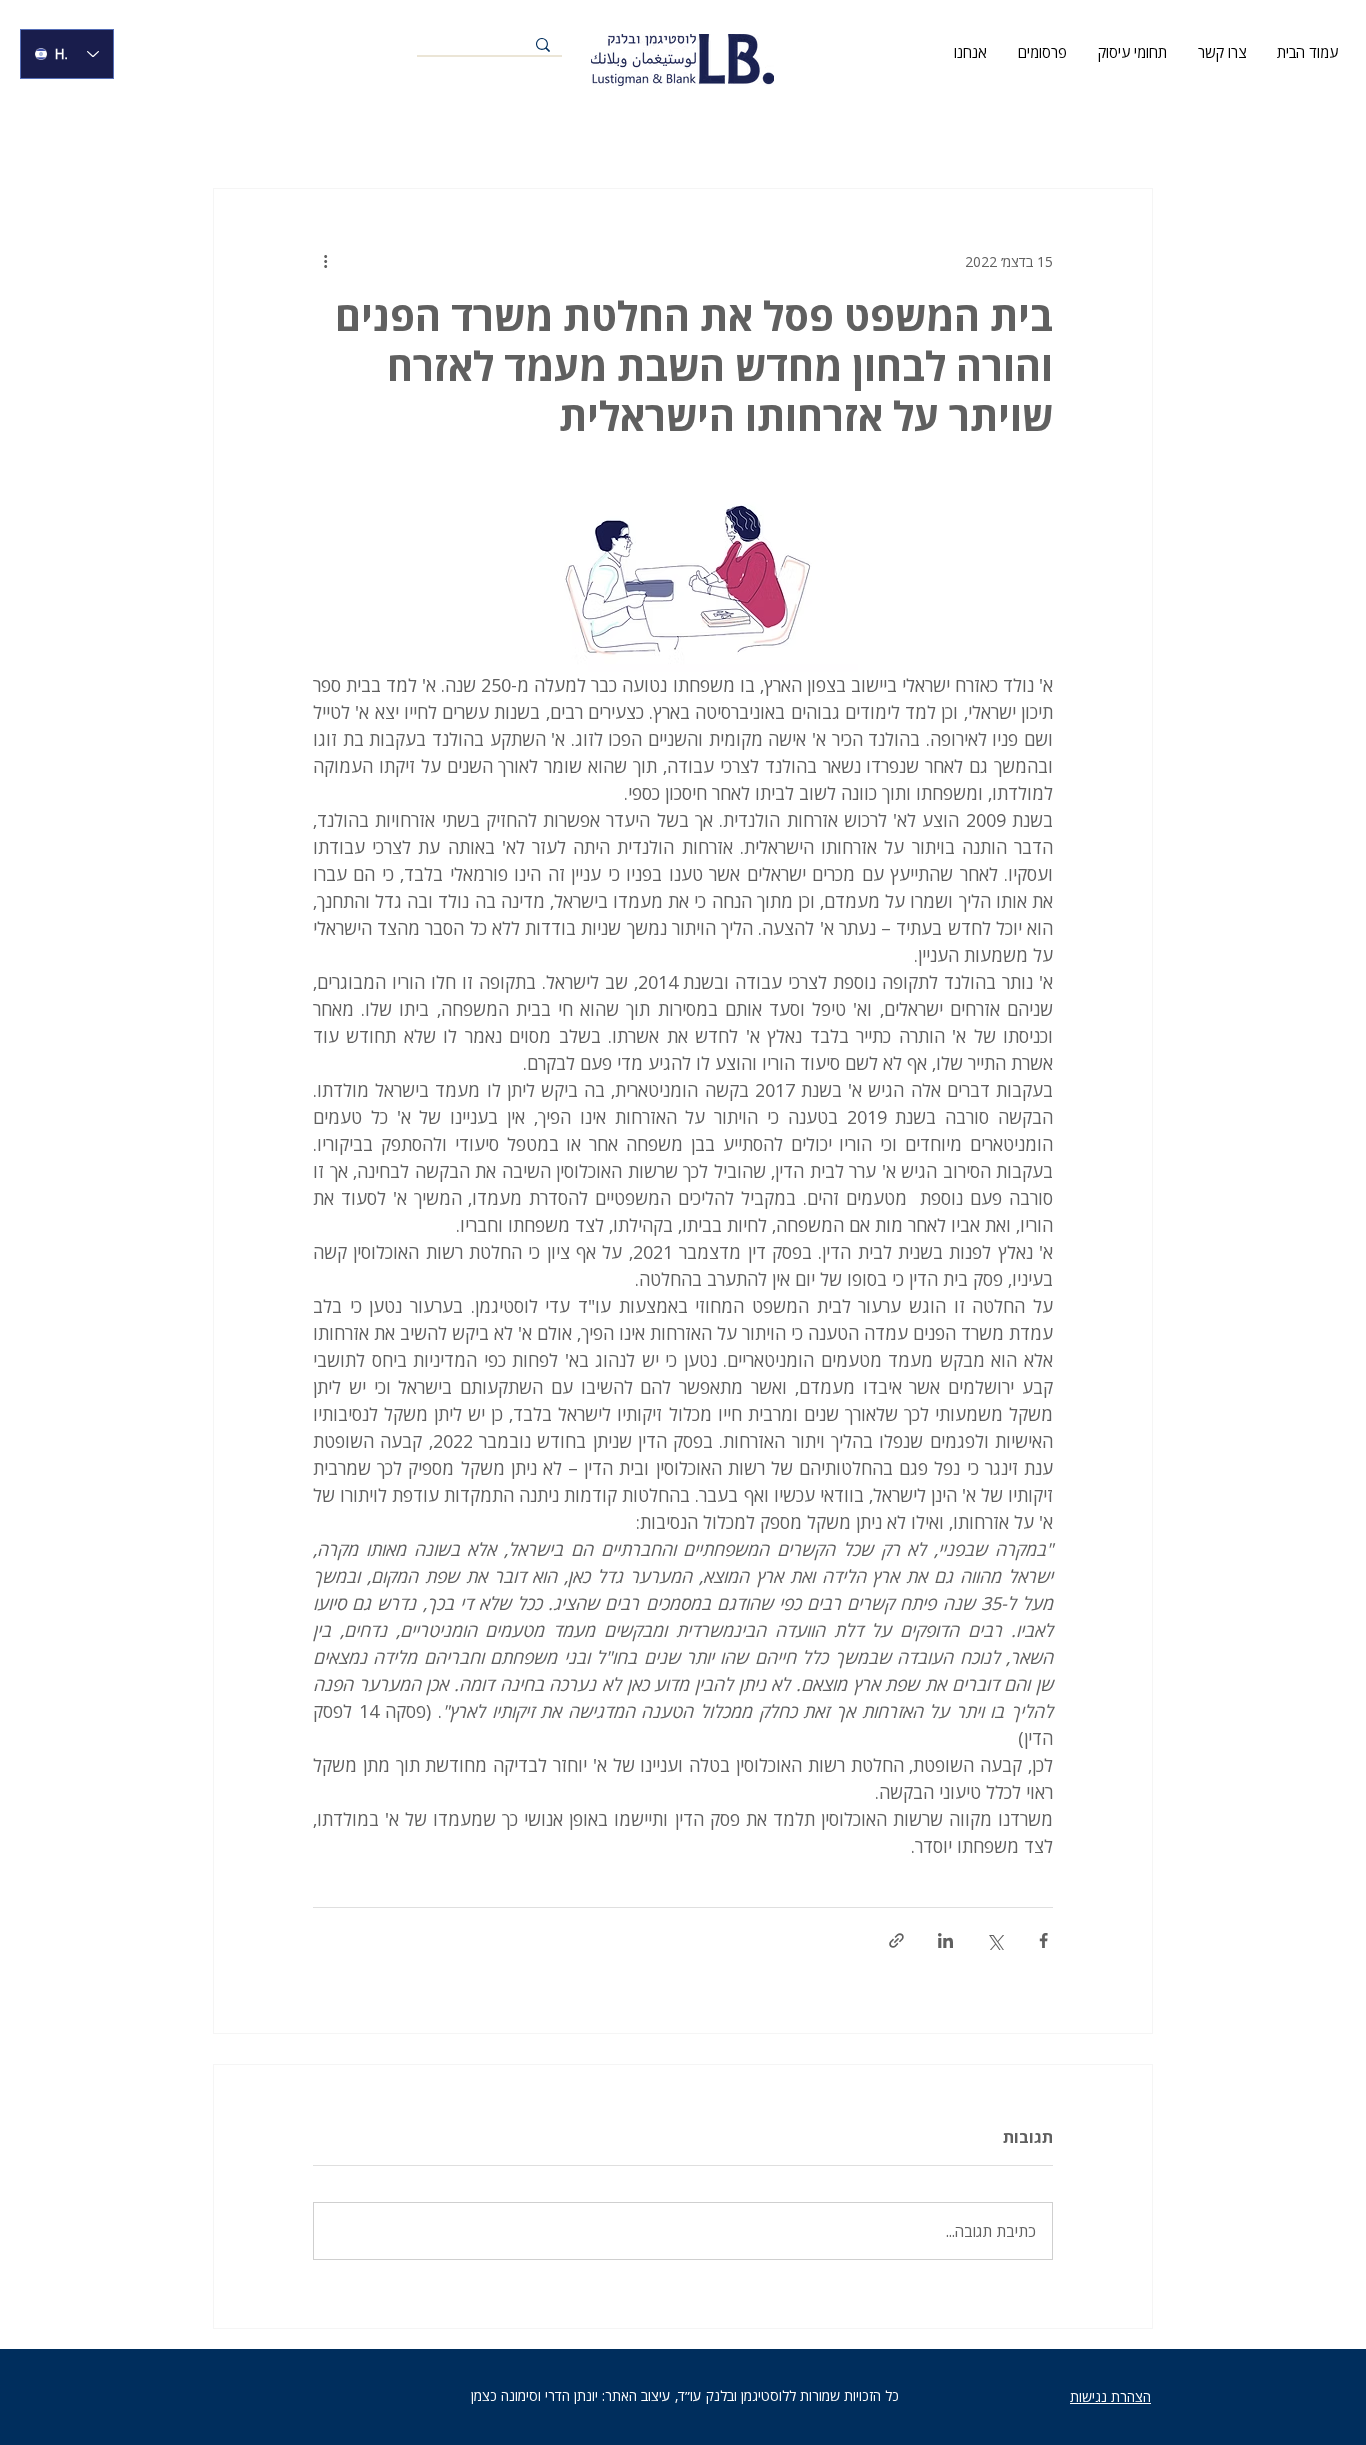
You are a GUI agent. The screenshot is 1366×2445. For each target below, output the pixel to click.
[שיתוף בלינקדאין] (945, 1940)
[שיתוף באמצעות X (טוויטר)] (994, 1940)
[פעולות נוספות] (325, 261)
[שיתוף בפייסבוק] (1043, 1940)
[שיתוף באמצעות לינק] (896, 1940)
